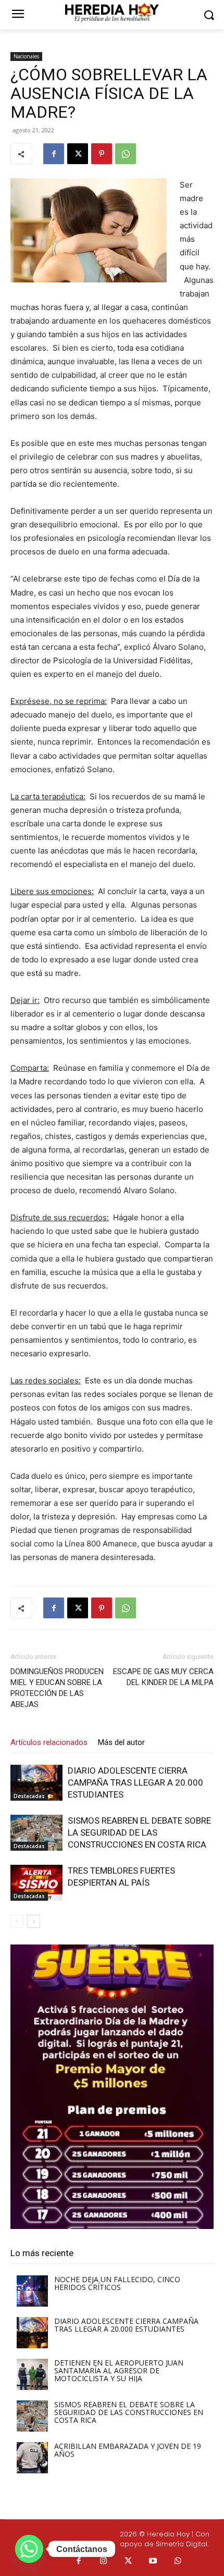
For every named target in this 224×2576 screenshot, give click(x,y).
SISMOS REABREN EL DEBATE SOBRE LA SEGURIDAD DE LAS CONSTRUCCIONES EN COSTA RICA (139, 1832)
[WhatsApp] (126, 154)
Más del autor (121, 1742)
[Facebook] (54, 154)
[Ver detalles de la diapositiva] (112, 2087)
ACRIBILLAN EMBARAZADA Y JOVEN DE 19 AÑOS (128, 2450)
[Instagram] (104, 2561)
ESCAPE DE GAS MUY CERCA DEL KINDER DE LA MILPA (163, 1677)
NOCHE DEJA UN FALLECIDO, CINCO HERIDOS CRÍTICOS (117, 2283)
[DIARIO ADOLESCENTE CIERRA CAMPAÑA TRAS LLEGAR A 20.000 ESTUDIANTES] (36, 1783)
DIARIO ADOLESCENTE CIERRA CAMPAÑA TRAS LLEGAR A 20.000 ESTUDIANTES (135, 1782)
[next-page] (34, 1921)
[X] (78, 154)
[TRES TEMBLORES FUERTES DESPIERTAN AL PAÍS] (36, 1883)
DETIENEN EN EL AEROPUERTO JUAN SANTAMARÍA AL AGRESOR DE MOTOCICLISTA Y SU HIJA (119, 2370)
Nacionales (26, 56)
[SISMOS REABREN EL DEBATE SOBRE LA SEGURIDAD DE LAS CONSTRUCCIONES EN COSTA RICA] (36, 1833)
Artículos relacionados (49, 1742)
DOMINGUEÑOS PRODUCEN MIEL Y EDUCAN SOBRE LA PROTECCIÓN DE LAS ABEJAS (57, 1688)
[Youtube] (153, 2561)
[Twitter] (129, 2561)
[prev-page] (17, 1921)
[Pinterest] (102, 154)
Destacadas (29, 1796)
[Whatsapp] (178, 2561)
